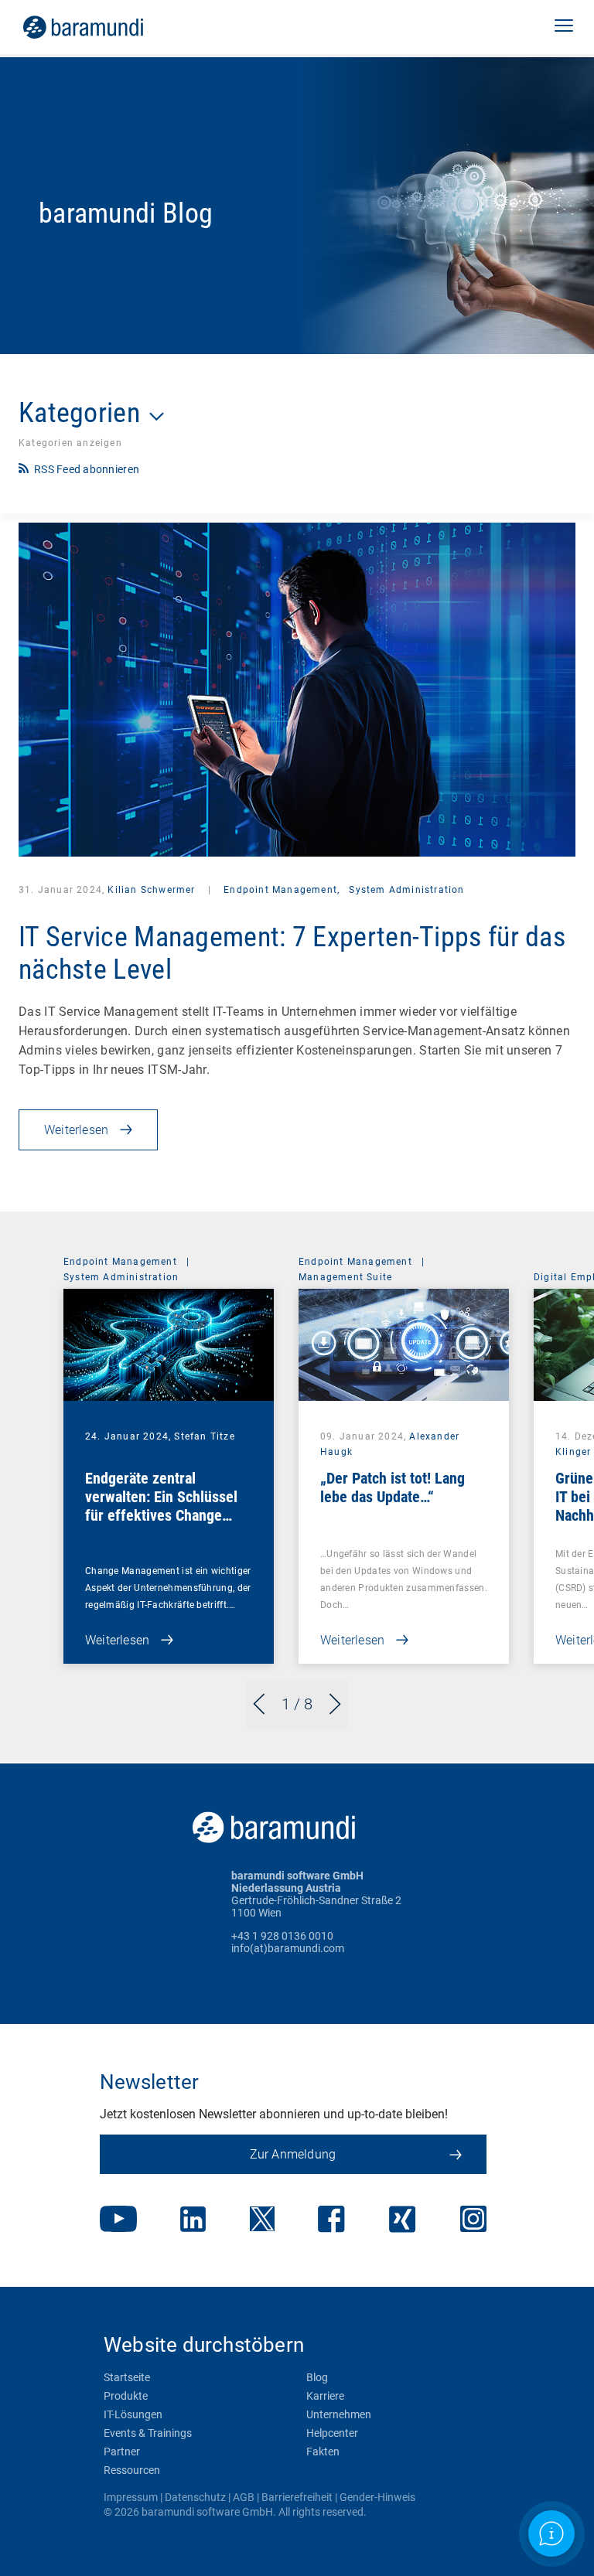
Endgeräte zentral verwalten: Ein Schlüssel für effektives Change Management (161, 1506)
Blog (317, 2377)
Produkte (126, 2396)
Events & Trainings (148, 2433)
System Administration (406, 890)
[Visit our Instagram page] (473, 2220)
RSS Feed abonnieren (87, 469)
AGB (244, 2497)
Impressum (131, 2497)
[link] (105, 27)
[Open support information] (551, 2533)
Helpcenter (332, 2433)
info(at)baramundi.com (288, 1948)
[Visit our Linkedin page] (193, 2221)
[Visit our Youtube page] (118, 2220)
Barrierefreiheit (297, 2497)
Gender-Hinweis (377, 2497)
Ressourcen (132, 2470)
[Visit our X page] (262, 2220)
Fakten (323, 2452)
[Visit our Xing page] (403, 2221)
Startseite (127, 2377)
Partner (122, 2452)
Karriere (325, 2396)
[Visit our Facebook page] (331, 2221)
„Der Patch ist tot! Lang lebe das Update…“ (393, 1487)
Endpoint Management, (282, 890)
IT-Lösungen (133, 2414)
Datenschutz (195, 2497)
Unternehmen (339, 2414)
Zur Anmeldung (293, 2154)
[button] (564, 27)
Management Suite (345, 1277)
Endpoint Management (120, 1262)
